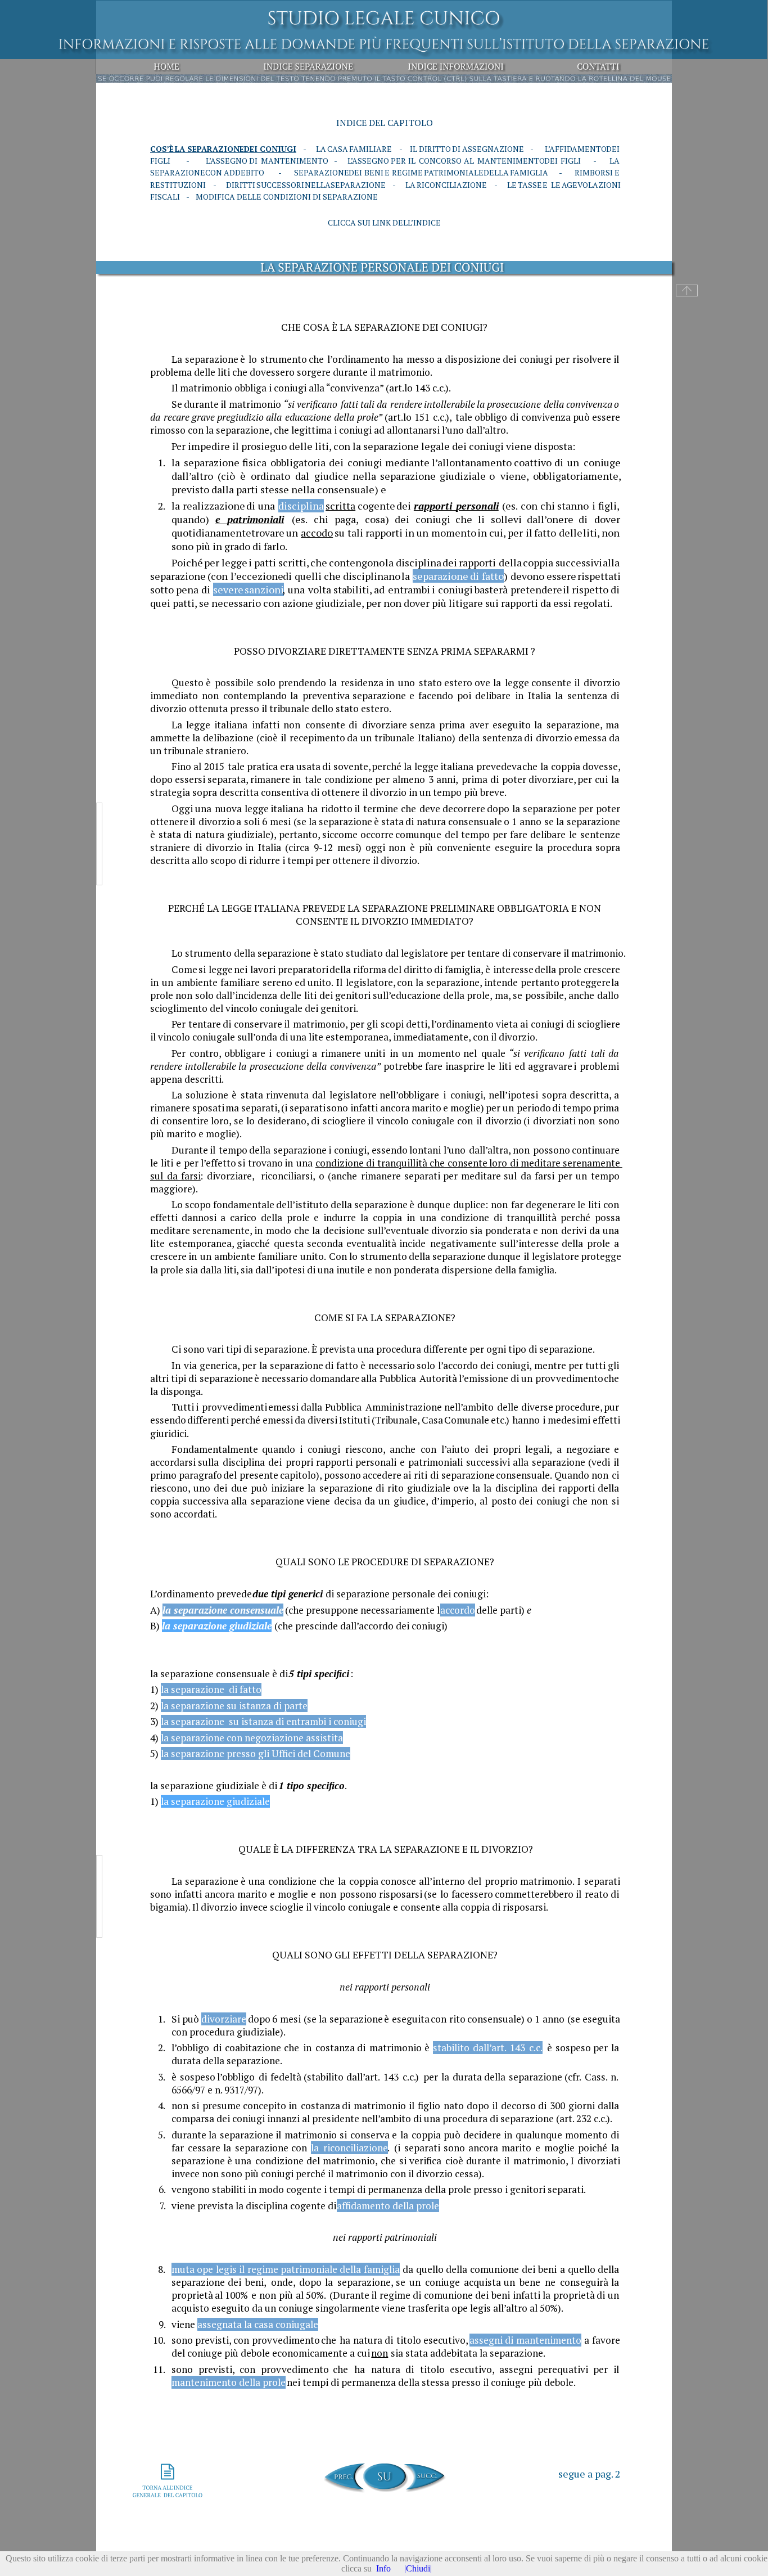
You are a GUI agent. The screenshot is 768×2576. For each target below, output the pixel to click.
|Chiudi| (418, 2568)
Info (383, 2568)
